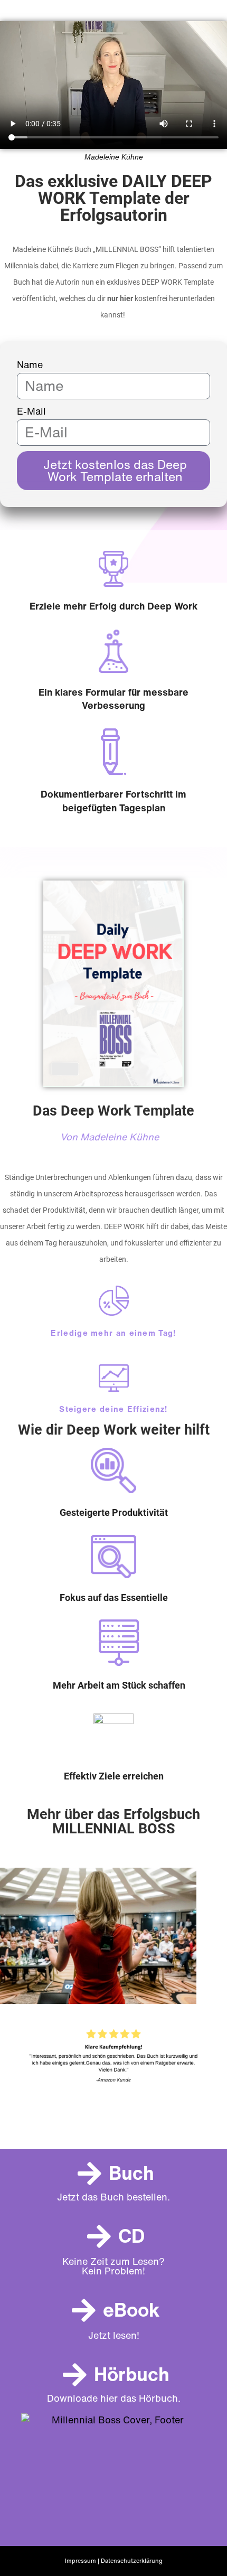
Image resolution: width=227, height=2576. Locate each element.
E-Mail (31, 411)
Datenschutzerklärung (132, 2561)
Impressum (81, 2561)
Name (30, 365)
